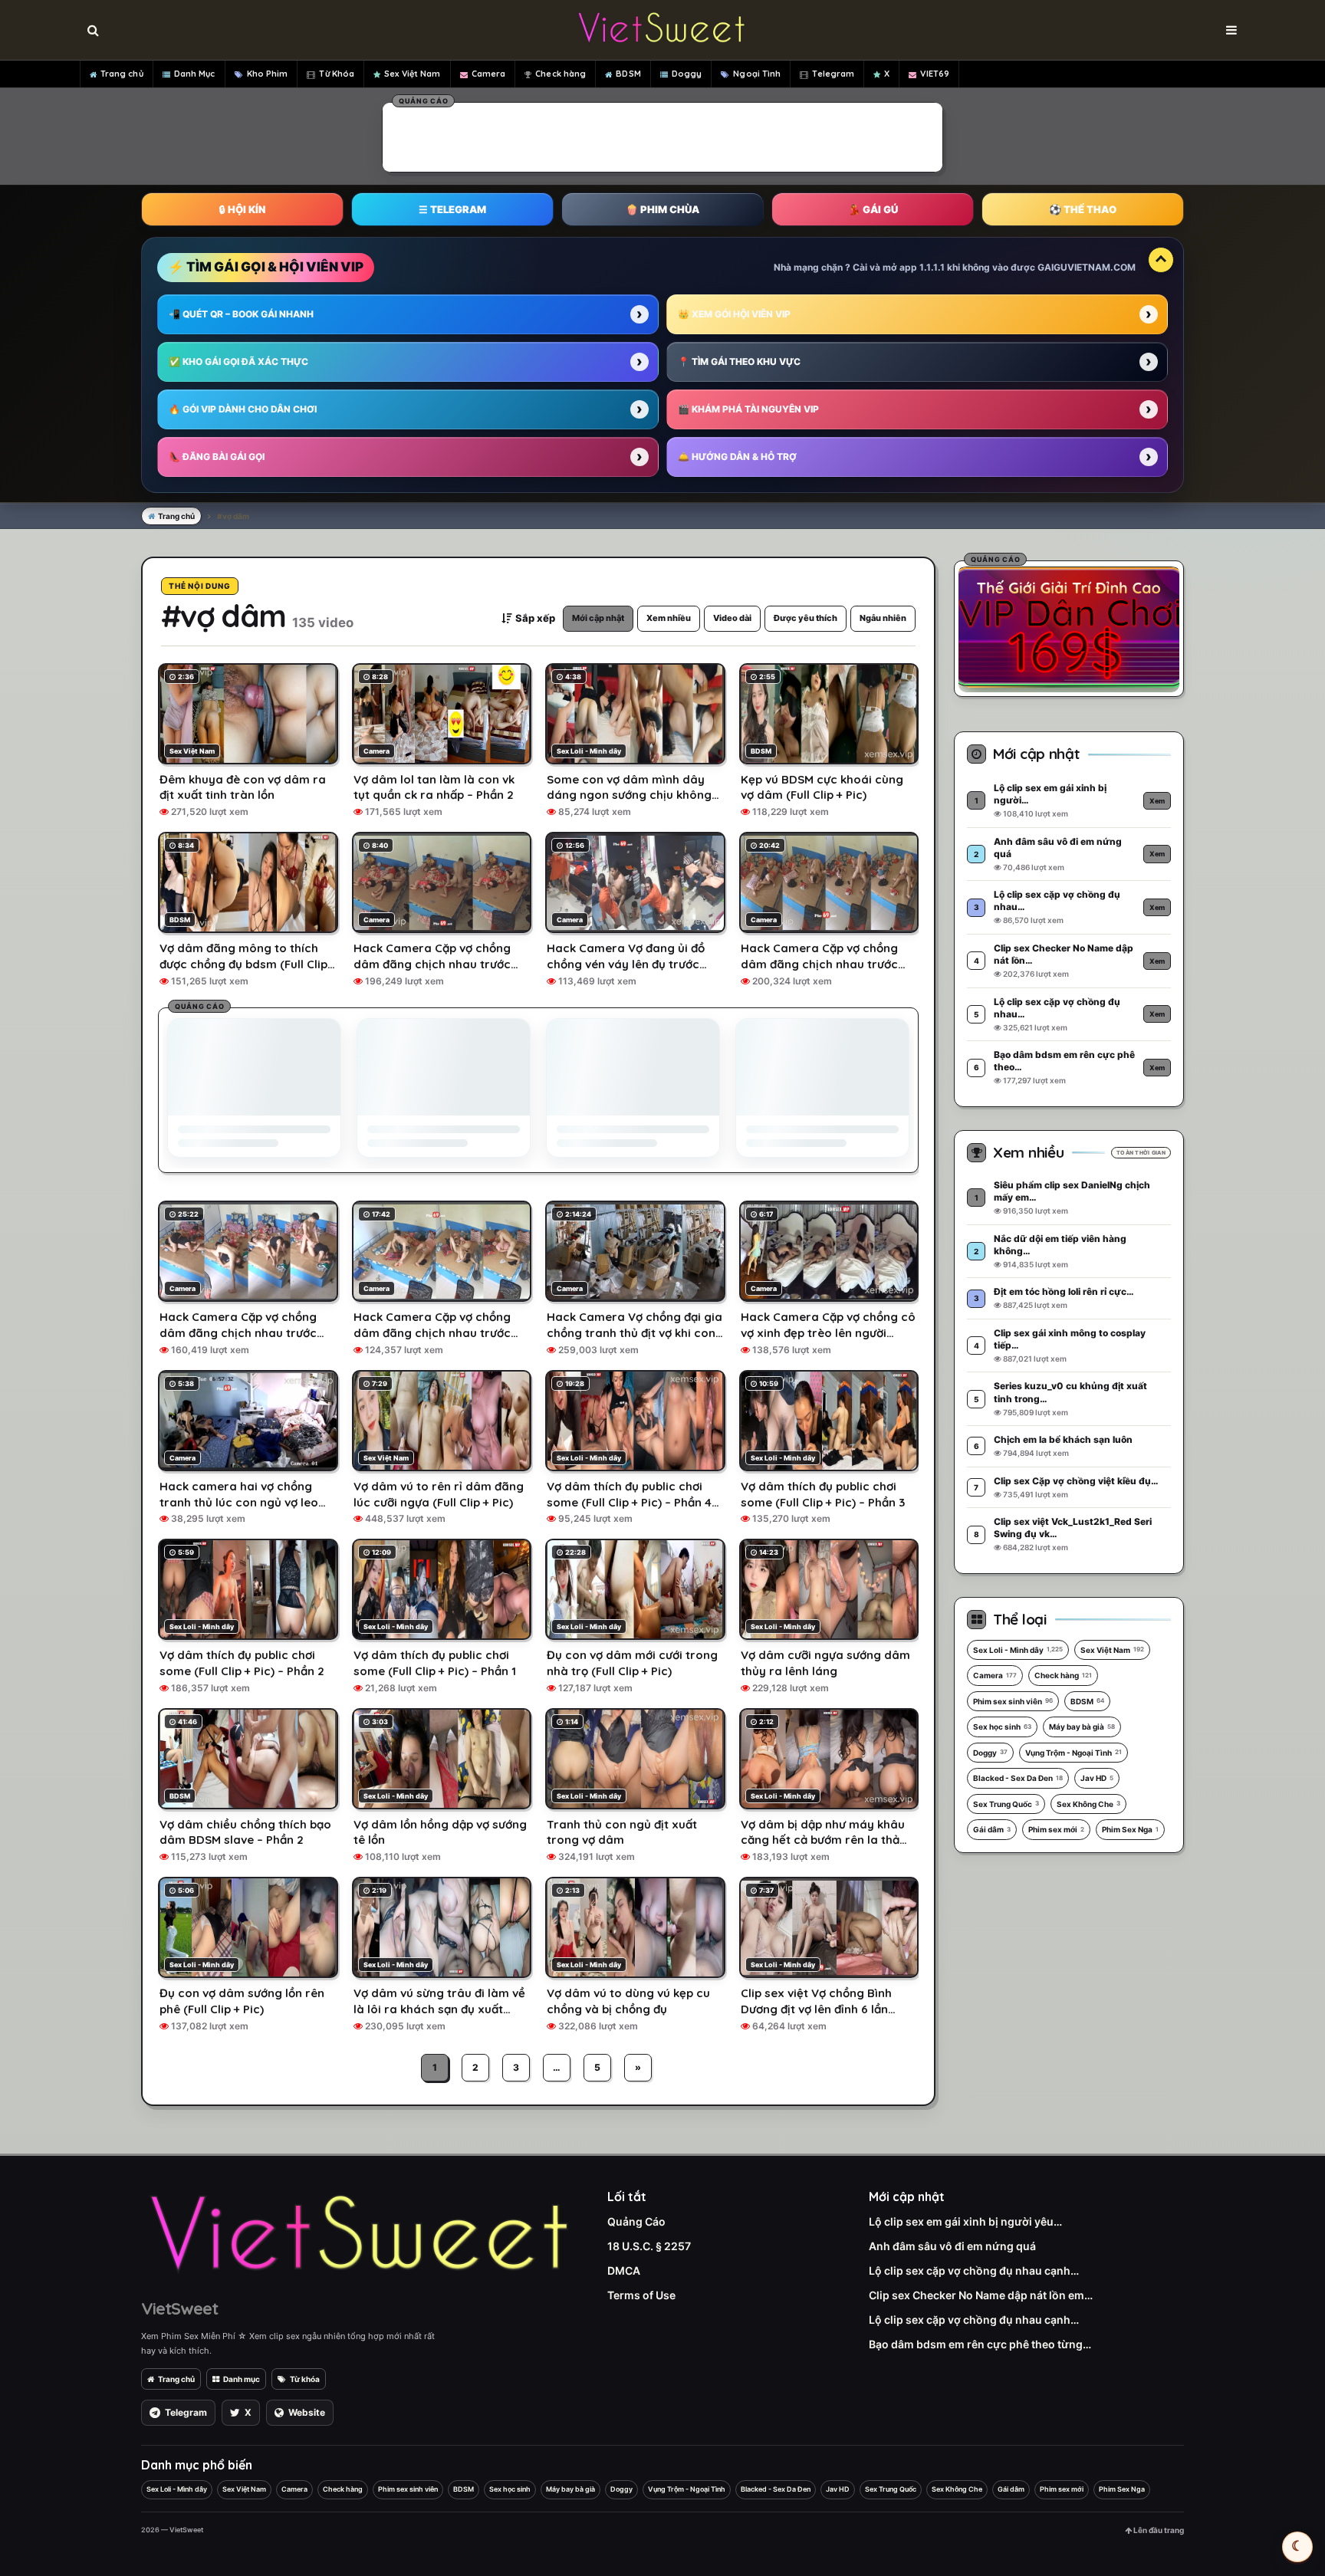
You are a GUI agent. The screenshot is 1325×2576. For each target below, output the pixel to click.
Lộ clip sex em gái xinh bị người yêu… (965, 2221)
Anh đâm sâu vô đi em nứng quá (952, 2246)
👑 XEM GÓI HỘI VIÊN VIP (734, 314)
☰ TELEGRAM (452, 209)
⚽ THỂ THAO (1083, 209)
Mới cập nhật (598, 618)
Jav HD (1097, 1778)
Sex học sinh (1002, 1727)
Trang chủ (122, 74)
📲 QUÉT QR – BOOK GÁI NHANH (241, 314)
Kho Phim (268, 74)
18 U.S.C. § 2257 (649, 2246)
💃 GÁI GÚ (873, 209)
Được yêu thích (806, 618)
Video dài (732, 618)
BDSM (628, 74)
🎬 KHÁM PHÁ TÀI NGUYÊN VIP (748, 409)
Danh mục (242, 2379)
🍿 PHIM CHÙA (662, 209)
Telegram (833, 74)
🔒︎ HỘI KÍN (242, 209)
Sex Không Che (1088, 1804)
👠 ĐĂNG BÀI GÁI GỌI (217, 457)
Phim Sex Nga (1130, 1829)
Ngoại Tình (757, 74)
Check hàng (561, 74)
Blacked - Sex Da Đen (1018, 1778)
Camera (489, 74)
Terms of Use (641, 2295)
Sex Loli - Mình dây (1018, 1650)
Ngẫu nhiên (883, 618)
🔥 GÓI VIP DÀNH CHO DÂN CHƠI (243, 409)
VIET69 (935, 74)
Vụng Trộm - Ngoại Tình (1073, 1753)
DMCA (624, 2270)
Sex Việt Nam (412, 74)
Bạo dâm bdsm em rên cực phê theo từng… (980, 2344)
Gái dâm (992, 1829)
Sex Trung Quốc (1006, 1804)
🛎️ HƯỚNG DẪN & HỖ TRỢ (737, 457)
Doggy (687, 74)
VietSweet (179, 2308)
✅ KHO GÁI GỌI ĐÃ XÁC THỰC (238, 361)
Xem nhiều (669, 618)
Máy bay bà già (1082, 1727)
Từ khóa (305, 2379)
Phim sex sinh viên (1013, 1701)
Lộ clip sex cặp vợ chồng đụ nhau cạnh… (974, 2270)
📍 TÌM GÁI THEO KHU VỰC (739, 361)
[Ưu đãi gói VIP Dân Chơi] (1069, 626)
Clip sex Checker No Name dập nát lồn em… (981, 2295)
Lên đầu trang (1158, 2530)
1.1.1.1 (932, 267)
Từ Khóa (337, 74)
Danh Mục (195, 74)
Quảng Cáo (636, 2221)
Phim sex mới (1056, 1829)
